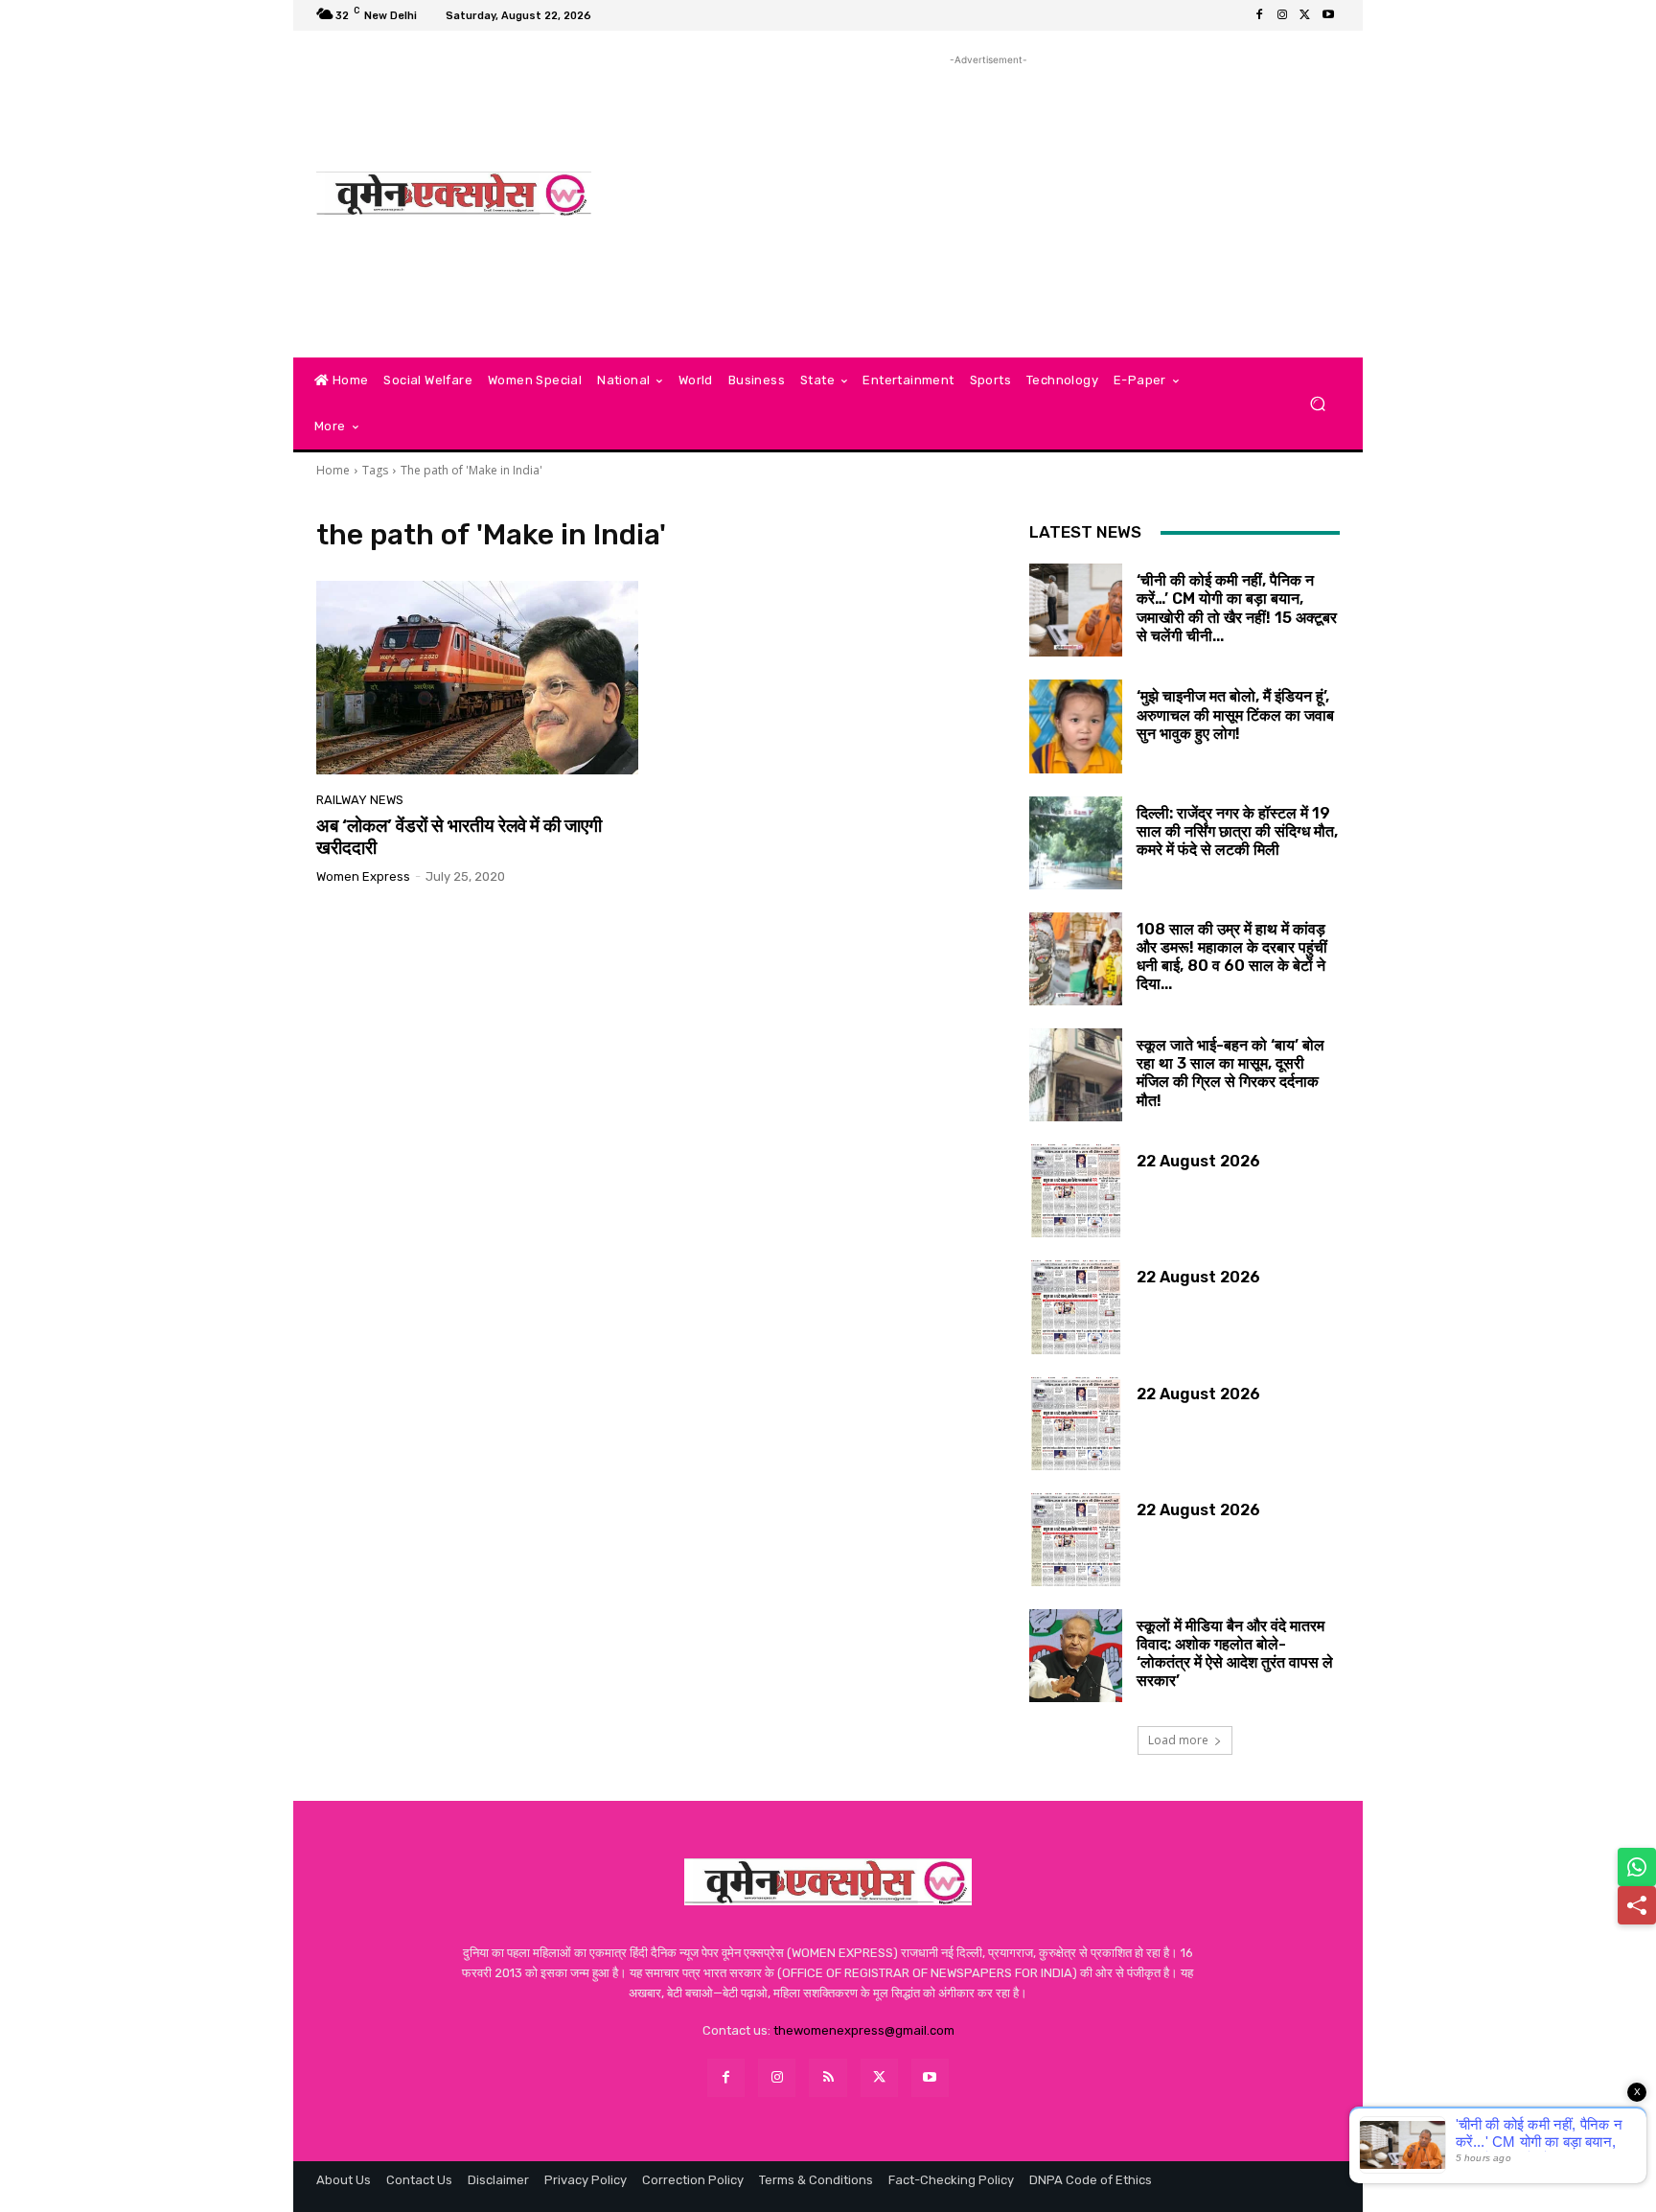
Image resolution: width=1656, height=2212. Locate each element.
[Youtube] (1328, 15)
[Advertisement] (989, 204)
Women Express (363, 876)
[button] (1317, 404)
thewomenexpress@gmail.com (864, 2030)
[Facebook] (1259, 15)
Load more (1178, 1740)
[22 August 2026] (1076, 1191)
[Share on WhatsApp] (1637, 1867)
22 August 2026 (1198, 1161)
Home (333, 470)
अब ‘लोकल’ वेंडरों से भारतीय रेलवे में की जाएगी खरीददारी (459, 837)
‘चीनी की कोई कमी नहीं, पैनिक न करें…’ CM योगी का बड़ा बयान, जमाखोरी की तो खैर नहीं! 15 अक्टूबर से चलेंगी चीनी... (1237, 608)
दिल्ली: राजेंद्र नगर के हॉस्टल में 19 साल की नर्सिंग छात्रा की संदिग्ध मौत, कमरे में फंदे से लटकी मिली (1237, 831)
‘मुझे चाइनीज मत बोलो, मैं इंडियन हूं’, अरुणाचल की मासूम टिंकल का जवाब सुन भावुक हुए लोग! (1235, 714)
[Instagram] (1282, 15)
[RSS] (828, 2077)
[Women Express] (454, 194)
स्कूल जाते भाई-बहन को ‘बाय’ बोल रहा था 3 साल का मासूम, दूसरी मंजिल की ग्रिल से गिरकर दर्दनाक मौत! (1230, 1073)
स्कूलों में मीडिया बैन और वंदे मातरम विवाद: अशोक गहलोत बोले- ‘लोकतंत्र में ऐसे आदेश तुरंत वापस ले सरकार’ (1235, 1654)
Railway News (360, 800)
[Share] (1637, 1905)
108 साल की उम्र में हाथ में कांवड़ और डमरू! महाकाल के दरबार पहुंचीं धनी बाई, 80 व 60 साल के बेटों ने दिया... (1232, 957)
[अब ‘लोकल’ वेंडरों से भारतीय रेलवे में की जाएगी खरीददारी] (477, 678)
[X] (1305, 15)
